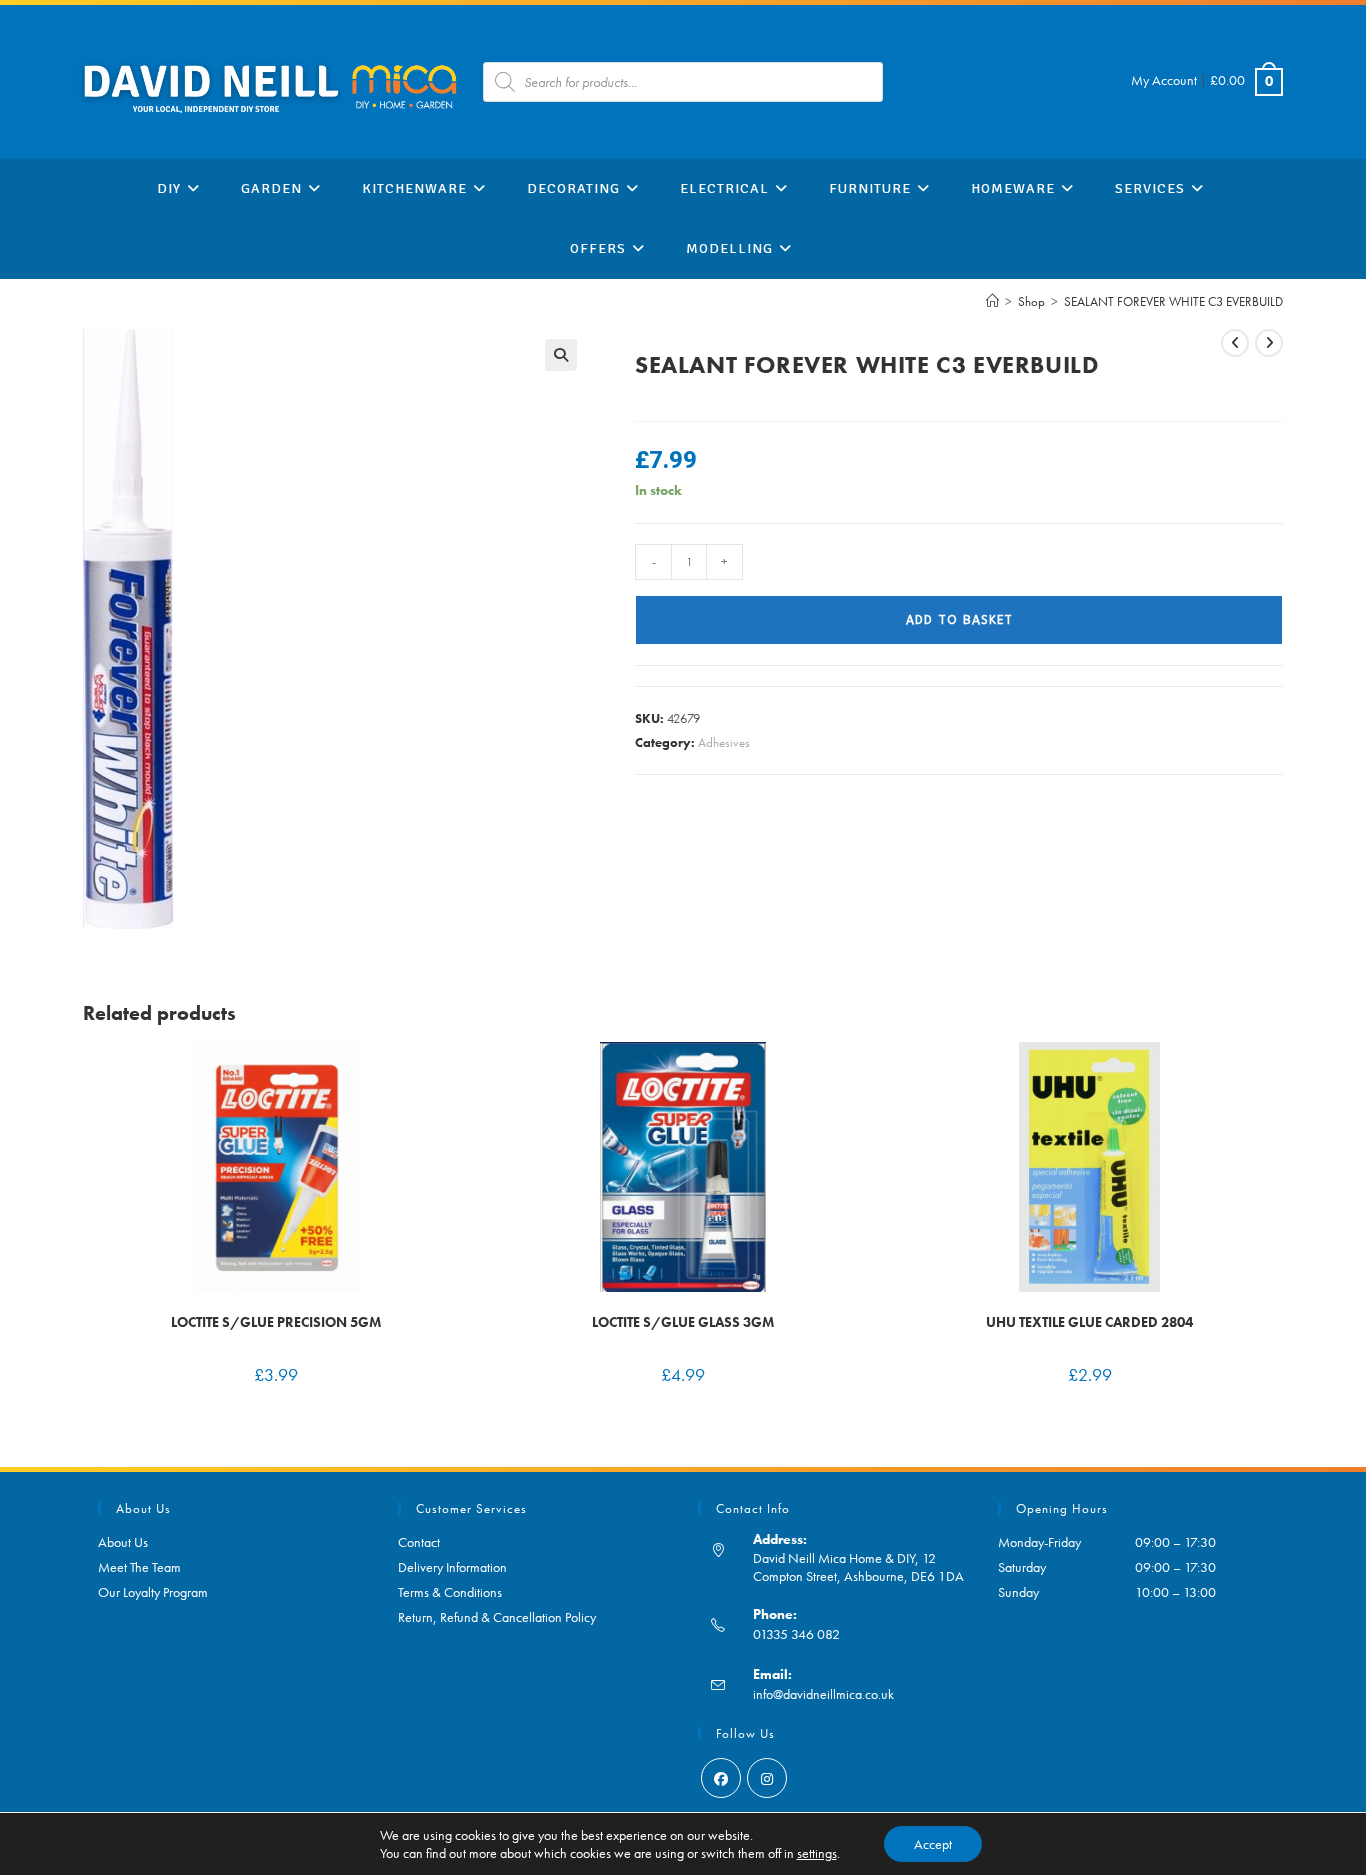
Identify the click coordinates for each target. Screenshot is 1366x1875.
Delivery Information (452, 1567)
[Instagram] (767, 1778)
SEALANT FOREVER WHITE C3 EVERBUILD (1173, 301)
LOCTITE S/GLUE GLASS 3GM (683, 1322)
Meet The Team (139, 1567)
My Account (1164, 80)
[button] (561, 355)
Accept (933, 1844)
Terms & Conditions (450, 1592)
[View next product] (1269, 343)
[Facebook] (721, 1778)
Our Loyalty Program (153, 1592)
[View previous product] (1235, 343)
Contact (419, 1542)
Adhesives (724, 742)
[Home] (992, 301)
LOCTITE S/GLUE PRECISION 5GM (276, 1322)
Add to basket (959, 620)
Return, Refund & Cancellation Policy (497, 1617)
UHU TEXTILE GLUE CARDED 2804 (1089, 1322)
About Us (123, 1542)
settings (817, 1853)
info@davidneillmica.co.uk (823, 1694)
